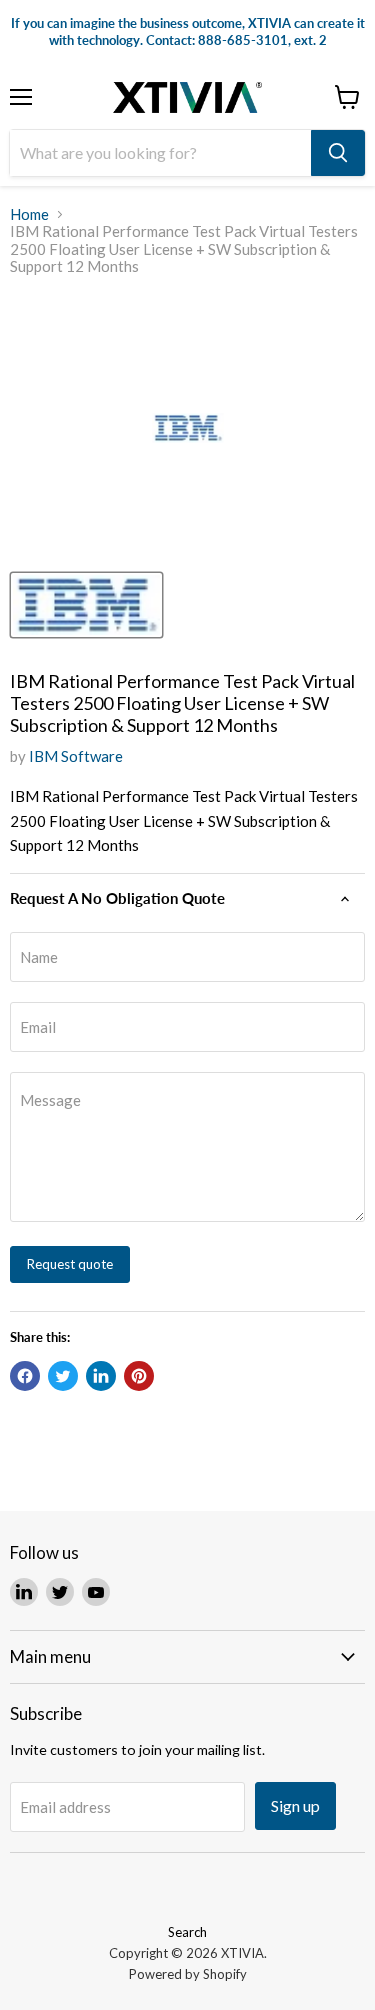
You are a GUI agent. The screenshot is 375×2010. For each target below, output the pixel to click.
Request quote (70, 1264)
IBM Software (76, 756)
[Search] (338, 153)
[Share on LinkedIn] (101, 1376)
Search (187, 1932)
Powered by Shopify (188, 1974)
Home (29, 214)
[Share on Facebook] (25, 1376)
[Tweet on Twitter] (63, 1376)
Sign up (295, 1805)
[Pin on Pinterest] (139, 1376)
